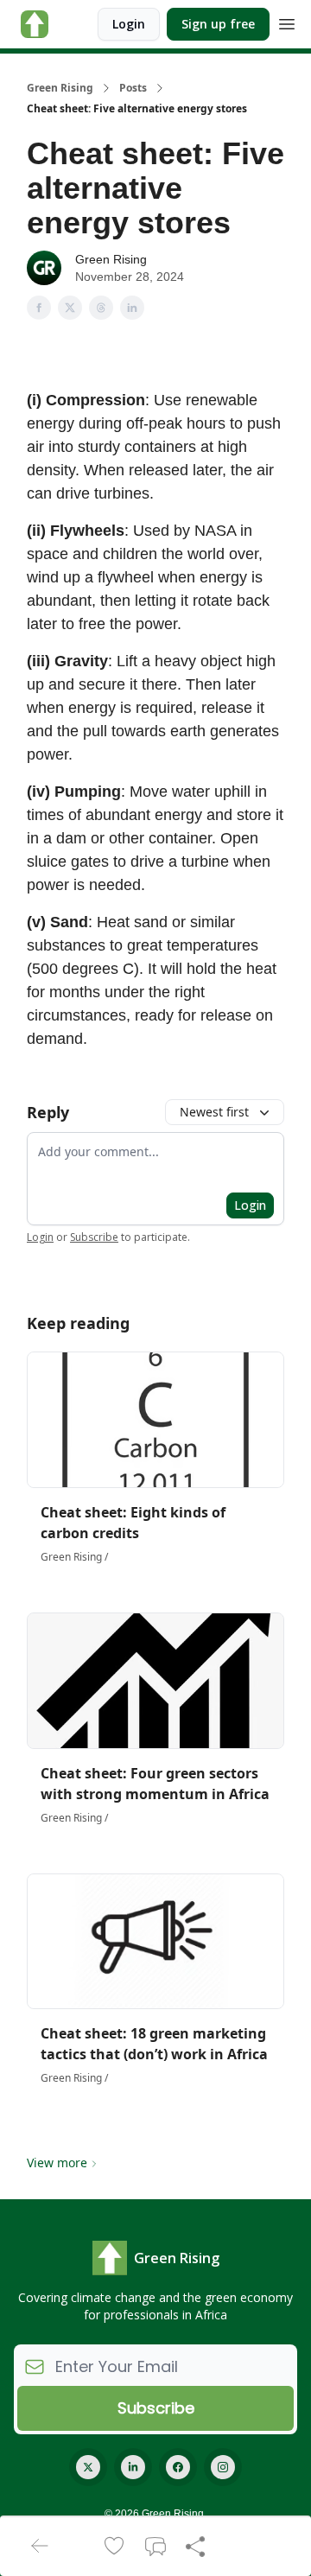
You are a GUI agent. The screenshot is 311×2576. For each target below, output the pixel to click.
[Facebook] (178, 2467)
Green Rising (60, 88)
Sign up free (218, 24)
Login (129, 24)
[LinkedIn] (133, 2467)
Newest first (214, 1112)
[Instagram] (223, 2467)
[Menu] (287, 22)
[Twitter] (88, 2467)
